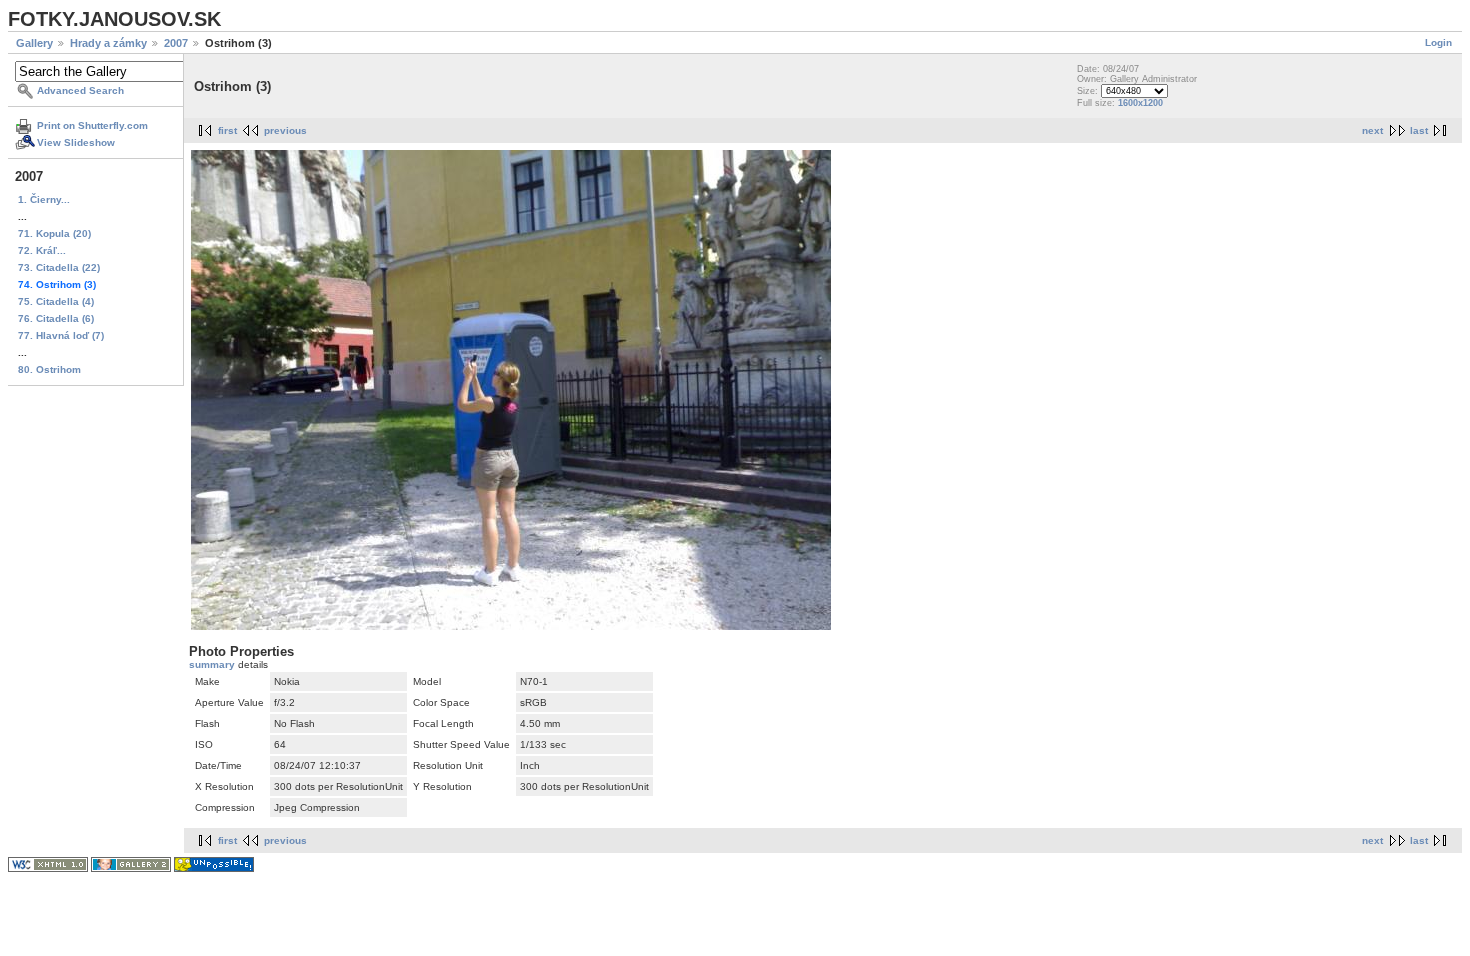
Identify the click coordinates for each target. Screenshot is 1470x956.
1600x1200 (1140, 103)
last (1419, 130)
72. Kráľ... (42, 250)
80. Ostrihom (49, 369)
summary (213, 664)
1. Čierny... (44, 199)
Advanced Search (80, 90)
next (1372, 130)
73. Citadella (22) (59, 267)
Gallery (34, 43)
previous (285, 130)
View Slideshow (76, 142)
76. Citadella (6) (56, 318)
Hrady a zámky (108, 43)
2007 (176, 43)
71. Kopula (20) (54, 233)
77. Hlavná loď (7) (61, 335)
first (227, 130)
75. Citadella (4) (56, 301)
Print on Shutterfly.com (92, 125)
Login (1438, 42)
